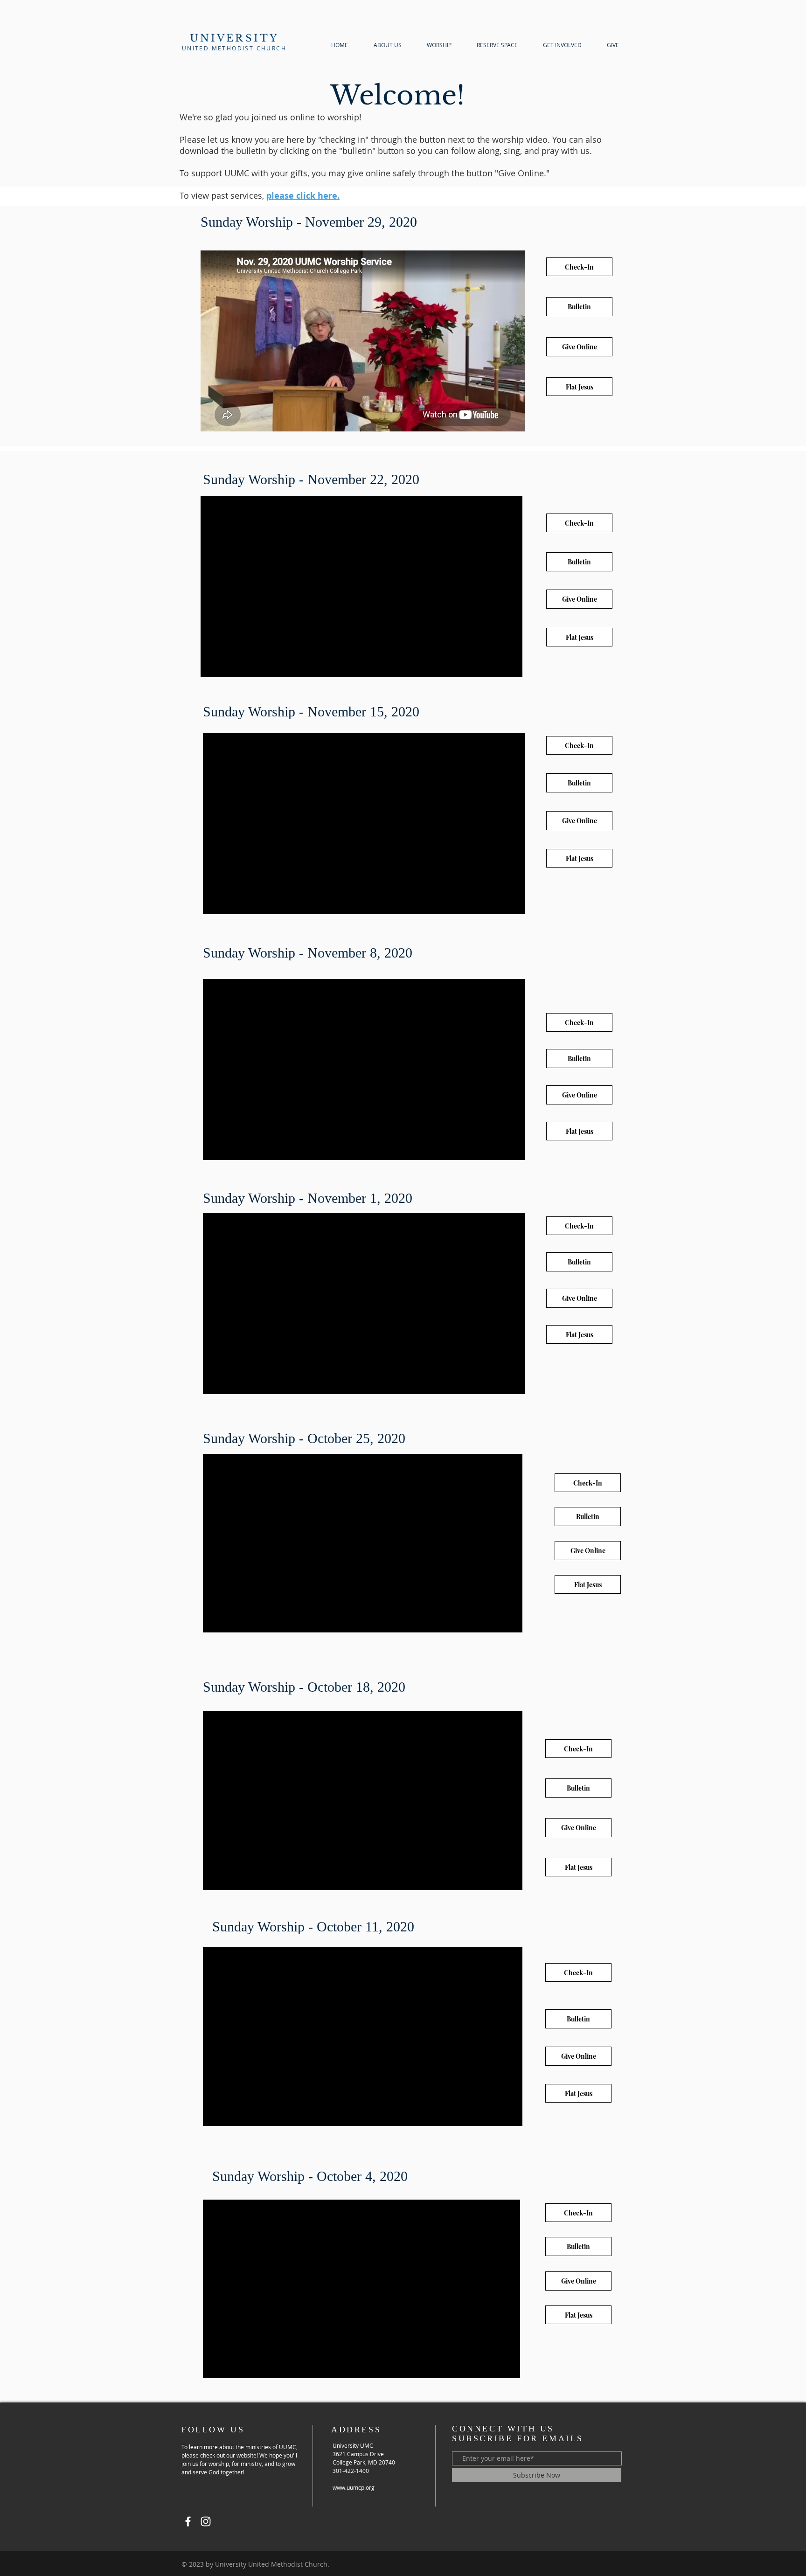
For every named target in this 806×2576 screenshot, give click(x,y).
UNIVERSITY (234, 38)
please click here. (303, 196)
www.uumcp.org (354, 2487)
